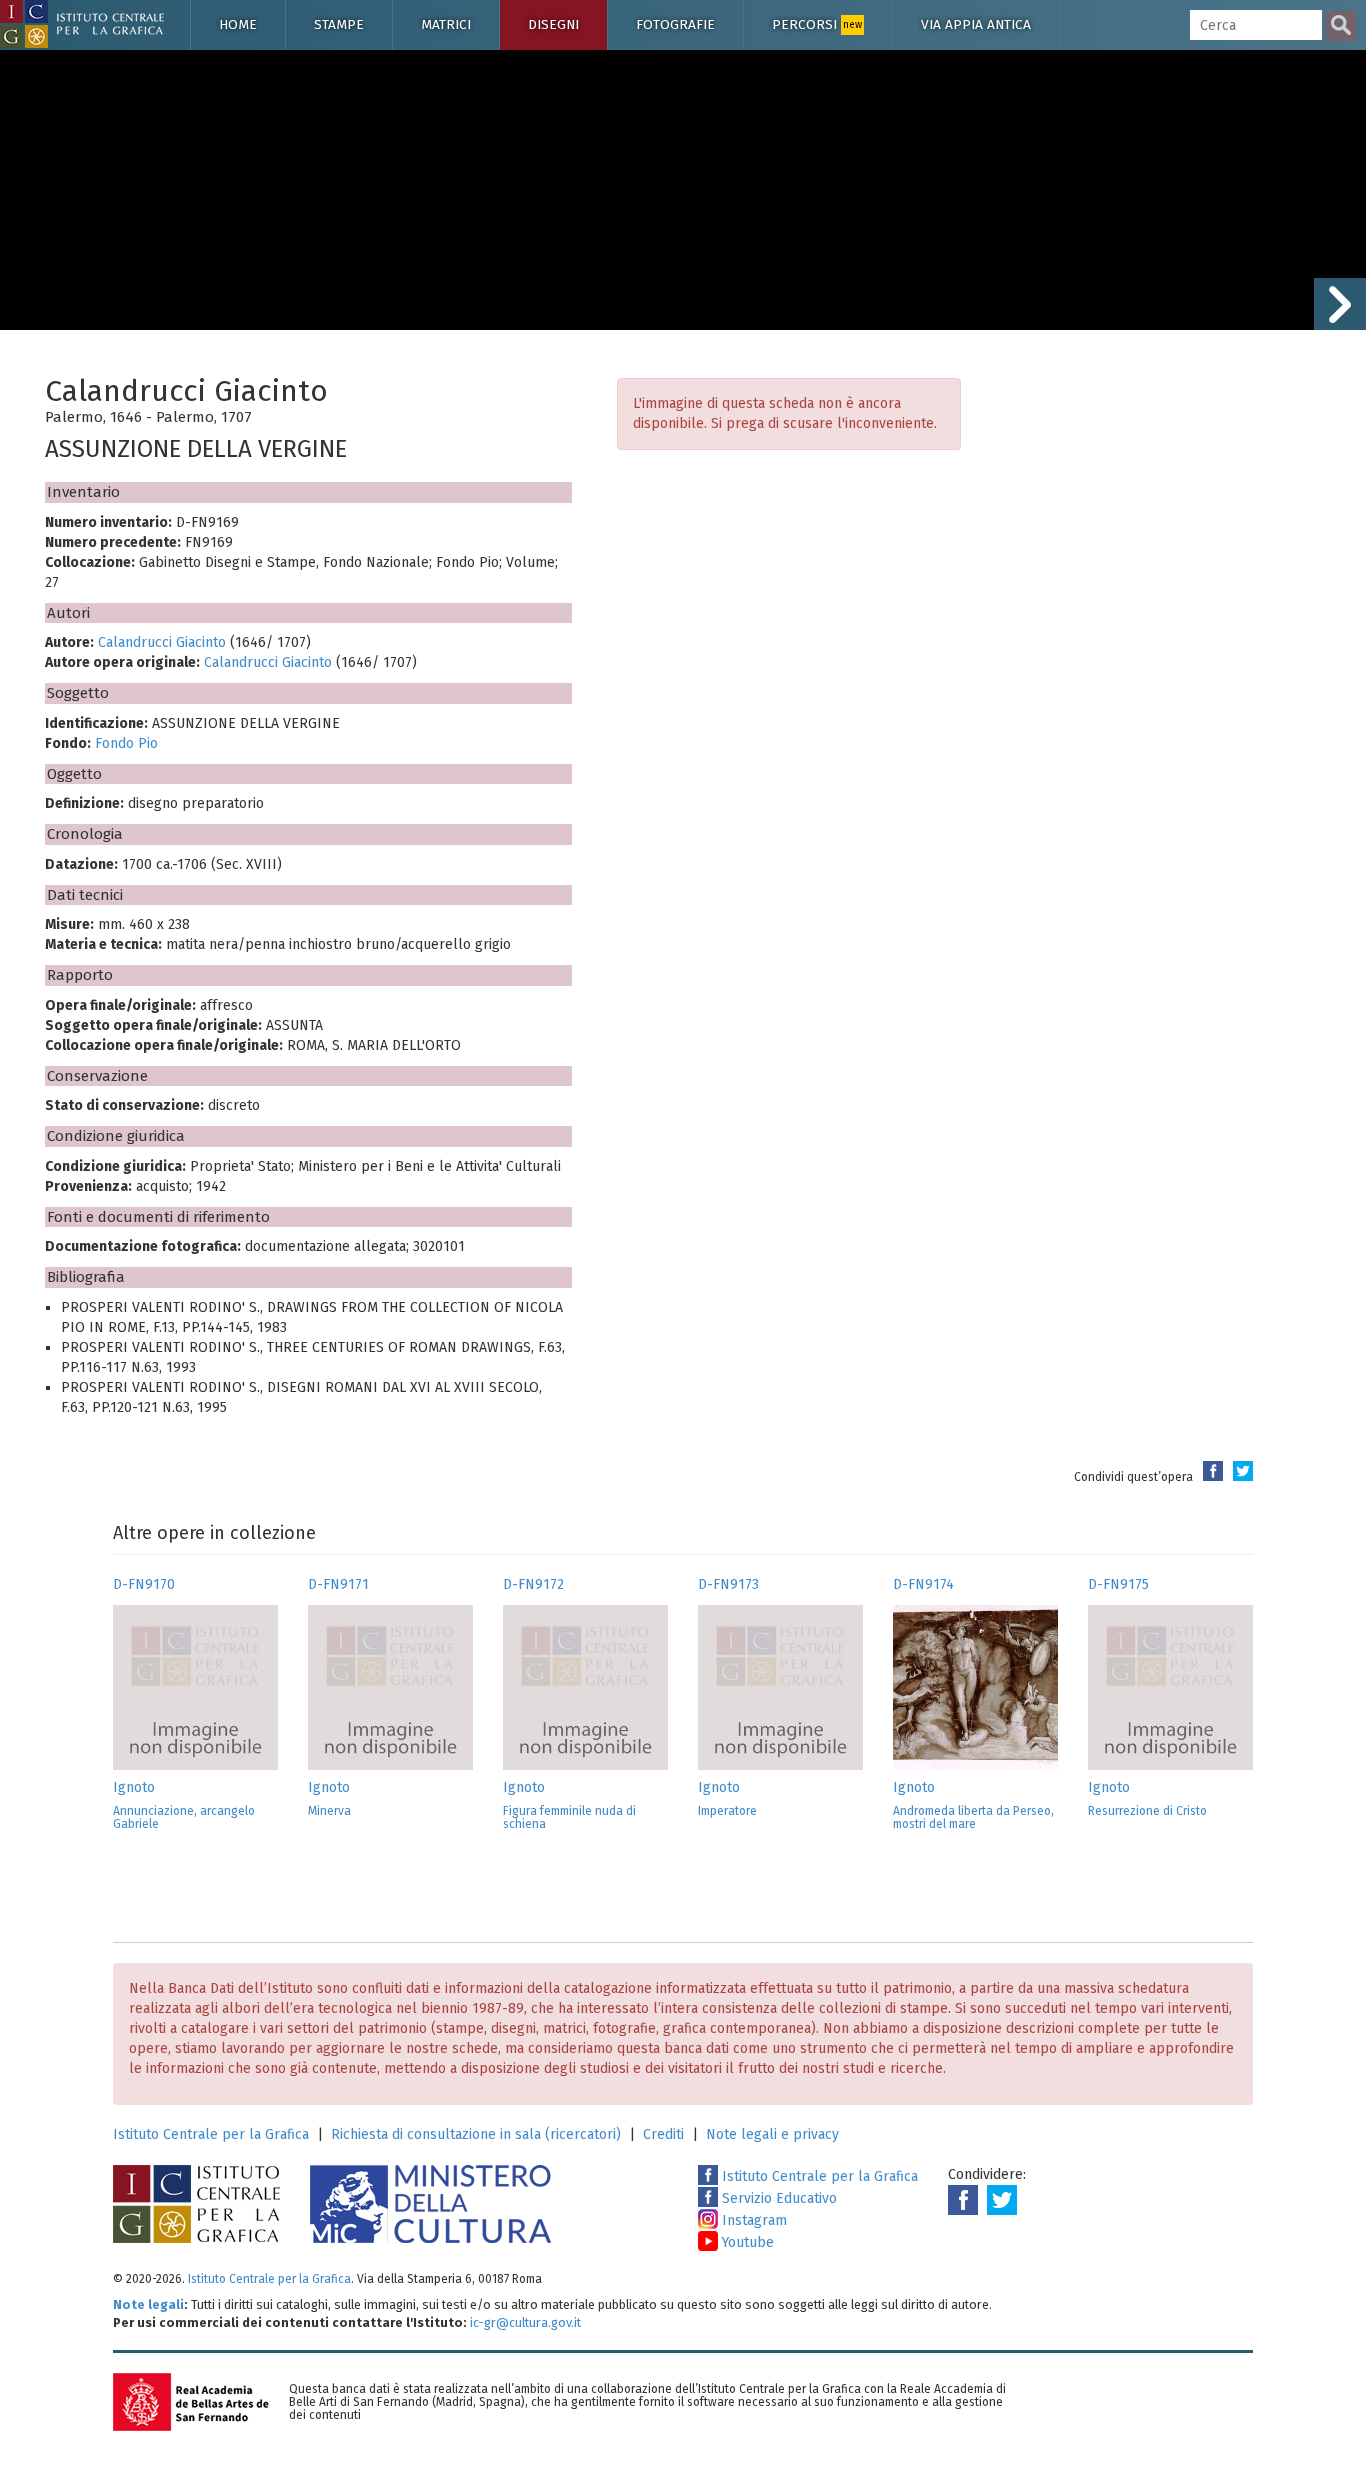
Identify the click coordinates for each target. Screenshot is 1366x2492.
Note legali (148, 2304)
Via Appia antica (976, 24)
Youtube (746, 2242)
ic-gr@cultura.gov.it (525, 2322)
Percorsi (817, 24)
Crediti (663, 2134)
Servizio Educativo (777, 2198)
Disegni (553, 24)
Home (238, 24)
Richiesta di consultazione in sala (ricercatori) (476, 2134)
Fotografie (675, 24)
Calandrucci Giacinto (162, 642)
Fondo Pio (126, 743)
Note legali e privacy (772, 2134)
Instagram (752, 2220)
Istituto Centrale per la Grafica (211, 2134)
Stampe (339, 24)
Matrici (446, 24)
